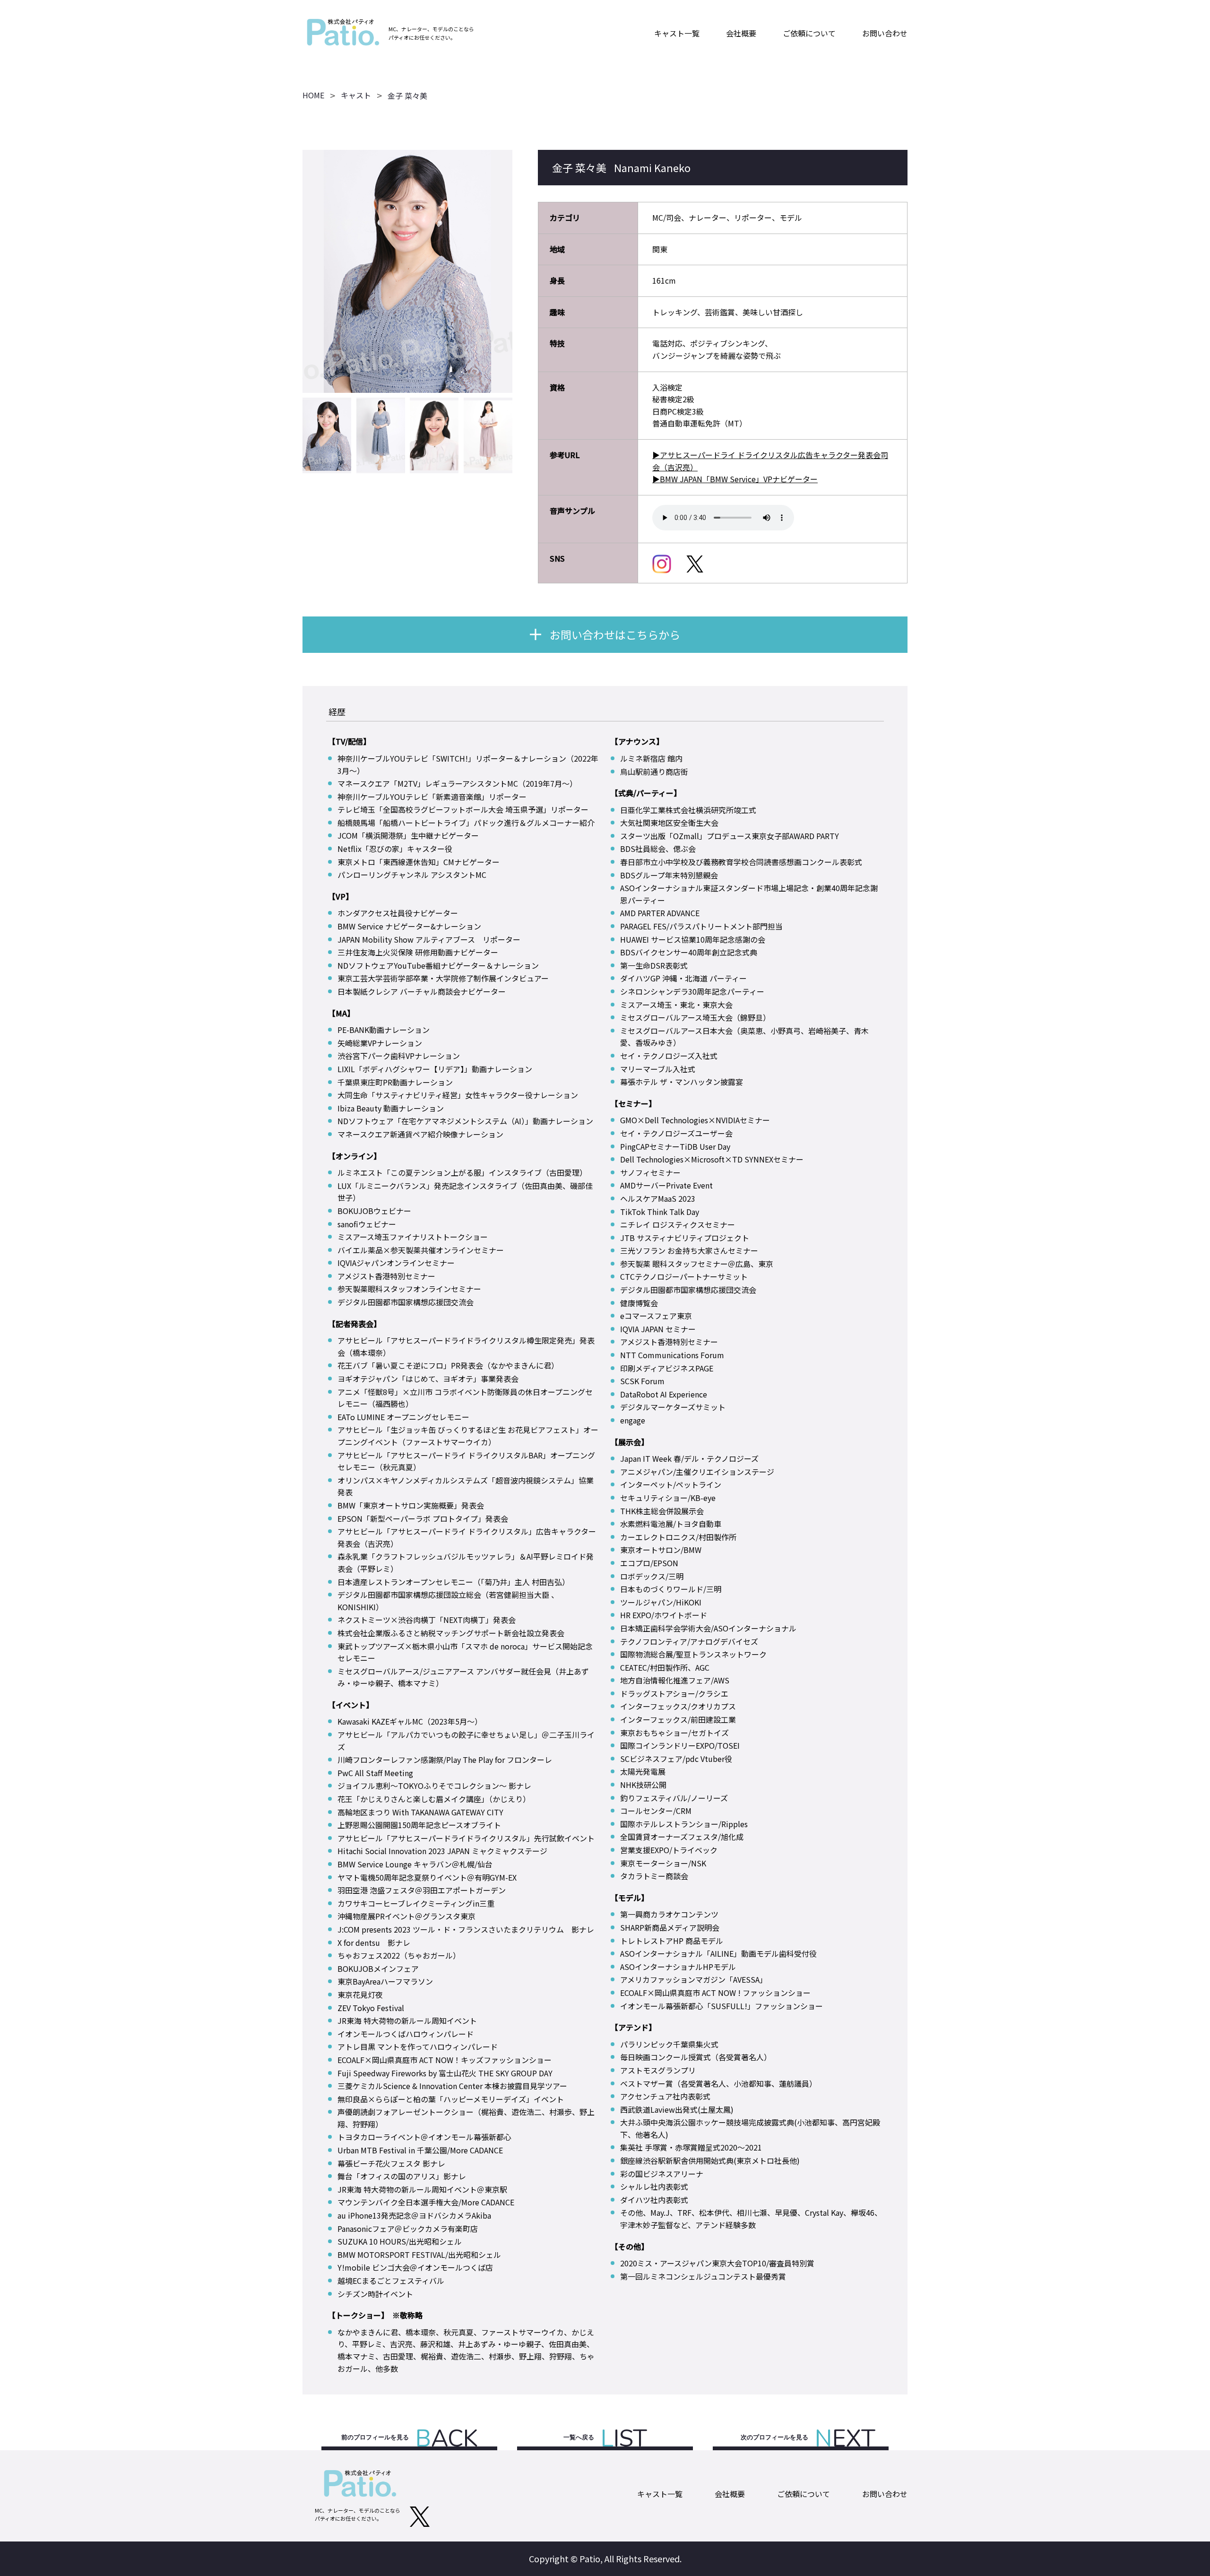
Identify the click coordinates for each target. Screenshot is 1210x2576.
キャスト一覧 (677, 33)
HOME (313, 95)
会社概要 (741, 33)
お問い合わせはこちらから (615, 634)
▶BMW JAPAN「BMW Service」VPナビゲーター (735, 479)
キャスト (356, 95)
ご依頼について (809, 33)
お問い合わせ (885, 33)
